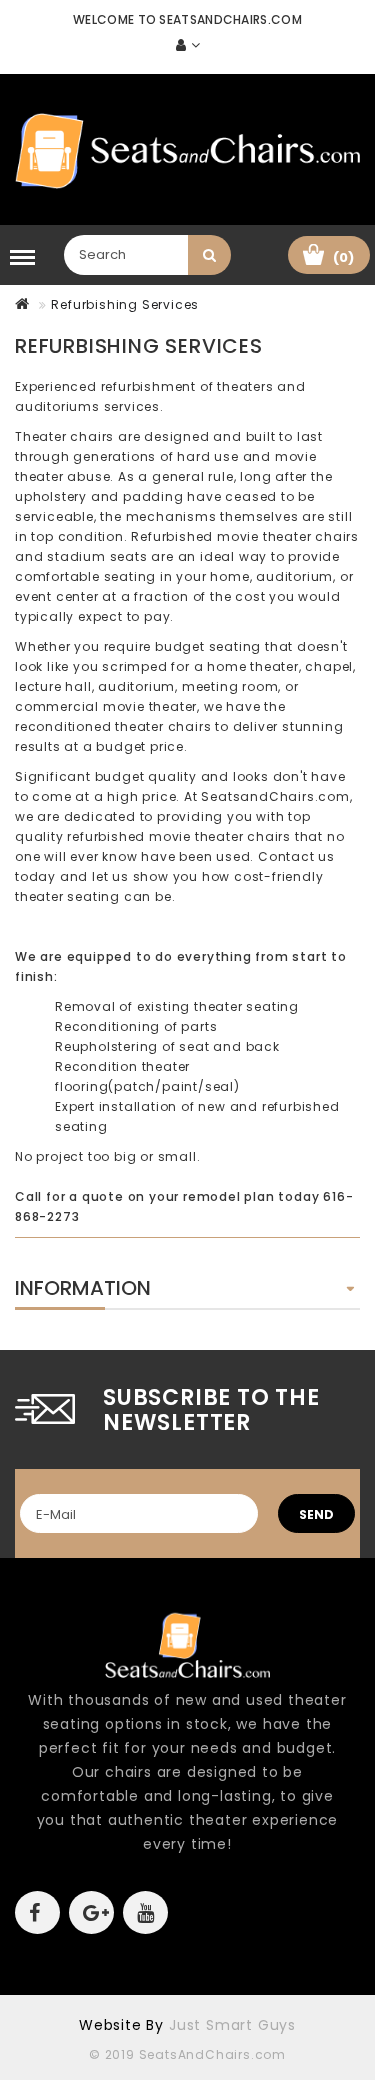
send (316, 1514)
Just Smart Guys (232, 2025)
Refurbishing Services (125, 304)
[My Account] (188, 45)
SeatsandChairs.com (275, 796)
